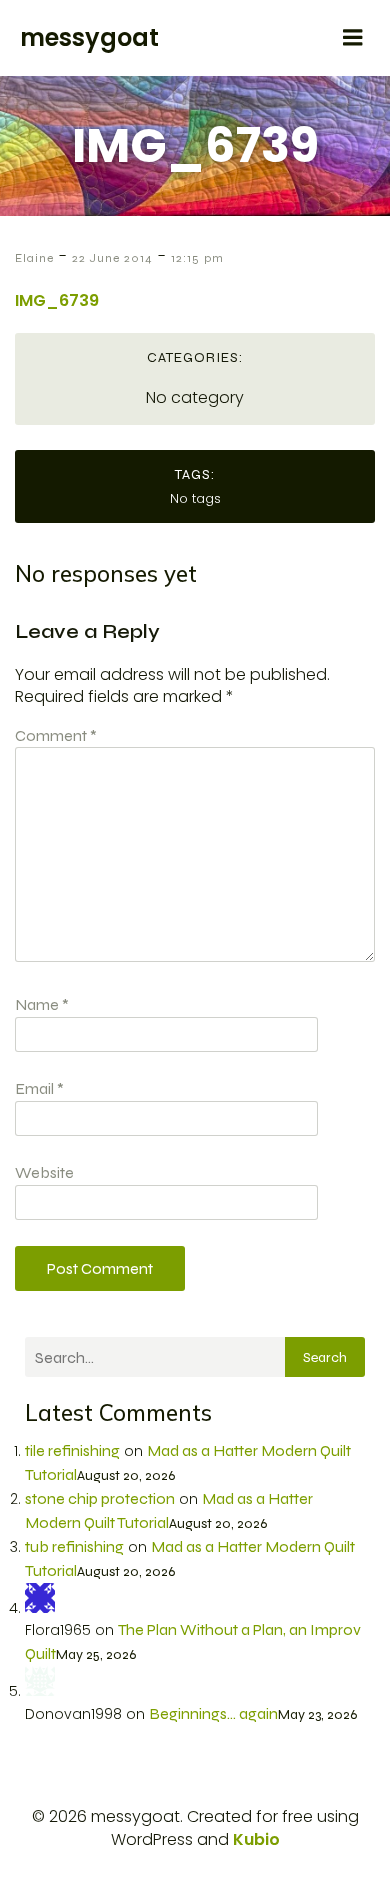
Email (39, 1088)
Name (42, 1004)
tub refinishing (74, 1546)
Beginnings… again (213, 1713)
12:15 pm (197, 258)
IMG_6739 (57, 300)
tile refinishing (72, 1450)
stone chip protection (100, 1498)
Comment (56, 735)
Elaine (34, 258)
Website (44, 1172)
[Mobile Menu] (353, 38)
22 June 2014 (112, 258)
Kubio (256, 1839)
